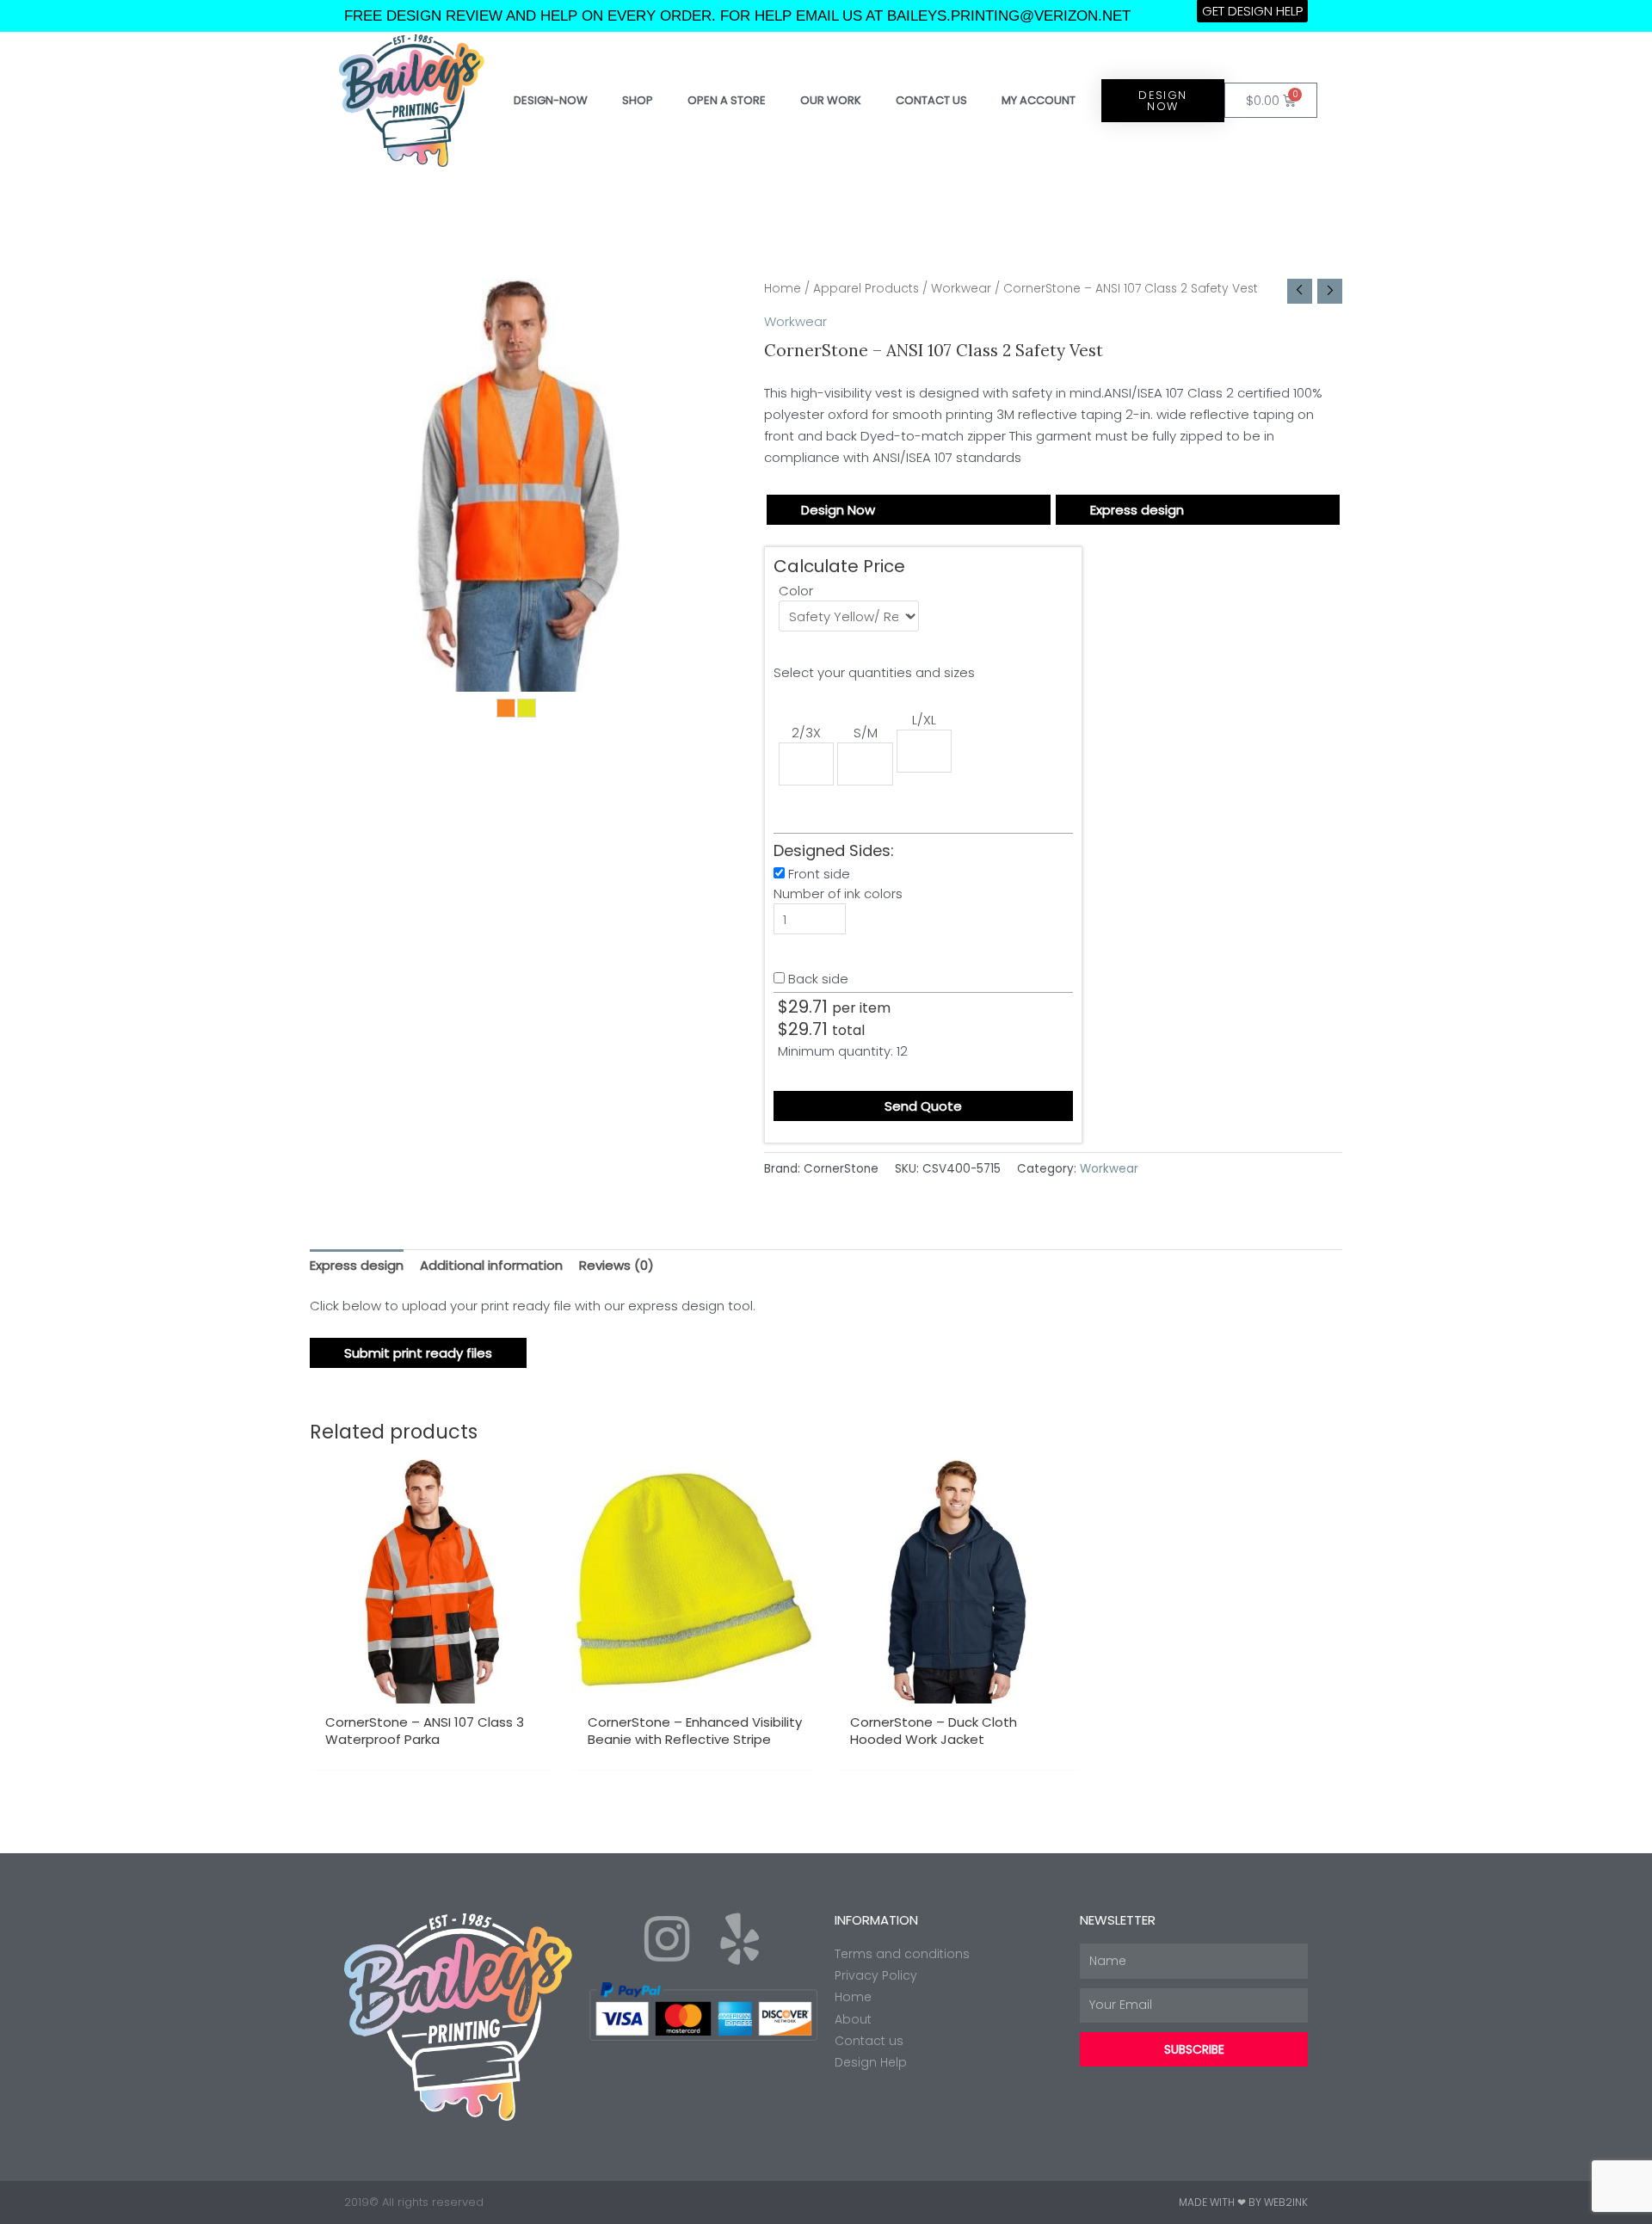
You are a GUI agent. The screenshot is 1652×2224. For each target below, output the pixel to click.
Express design (1137, 510)
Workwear (961, 289)
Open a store (727, 100)
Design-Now (551, 100)
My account (1039, 100)
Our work (831, 100)
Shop (638, 100)
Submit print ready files (418, 1353)
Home (783, 289)
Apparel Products (866, 289)
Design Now (838, 510)
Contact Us (931, 100)
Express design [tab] (357, 1265)
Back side (818, 979)
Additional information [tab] (491, 1265)
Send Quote (923, 1106)
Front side (819, 874)
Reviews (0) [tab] (616, 1265)
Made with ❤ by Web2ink (1243, 2202)
